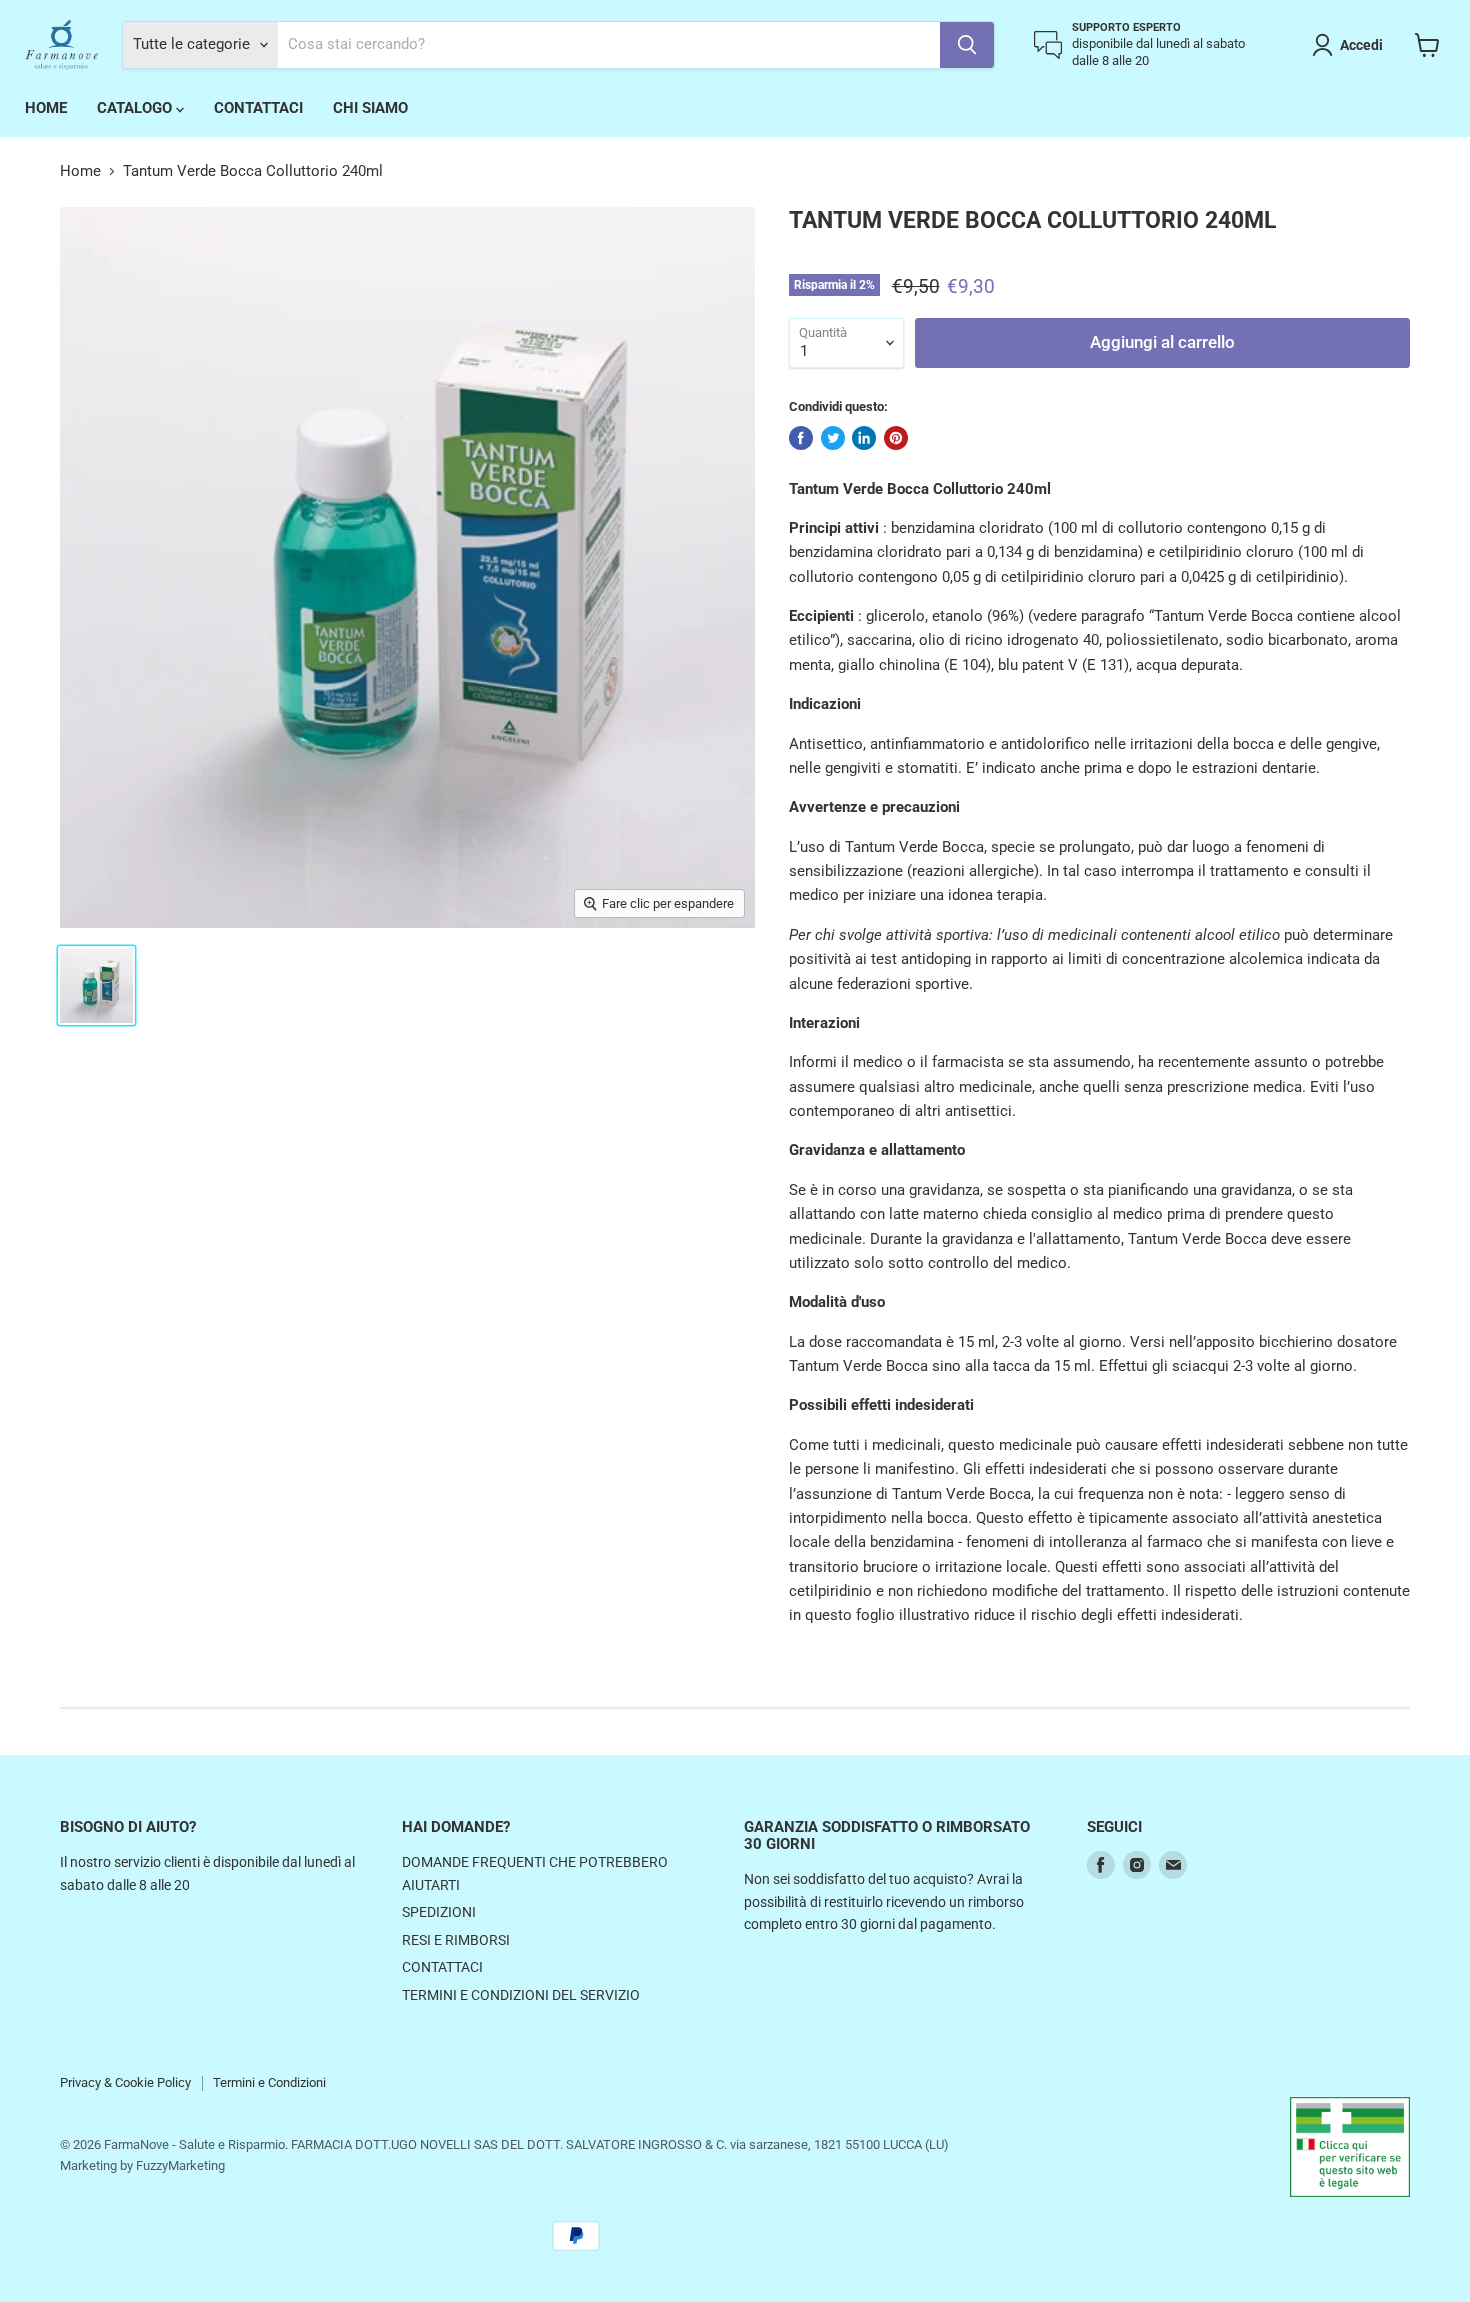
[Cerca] (967, 45)
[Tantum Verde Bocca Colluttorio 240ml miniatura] (96, 985)
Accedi (1361, 45)
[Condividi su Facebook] (801, 438)
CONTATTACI (258, 108)
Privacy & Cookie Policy (125, 2082)
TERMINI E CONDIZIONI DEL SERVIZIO (521, 1995)
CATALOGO (136, 108)
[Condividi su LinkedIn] (864, 438)
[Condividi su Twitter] (833, 438)
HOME (46, 108)
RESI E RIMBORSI (456, 1940)
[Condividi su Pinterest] (896, 438)
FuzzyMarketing (180, 2165)
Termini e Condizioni (269, 2082)
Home (80, 171)
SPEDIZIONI (439, 1912)
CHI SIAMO (370, 108)
